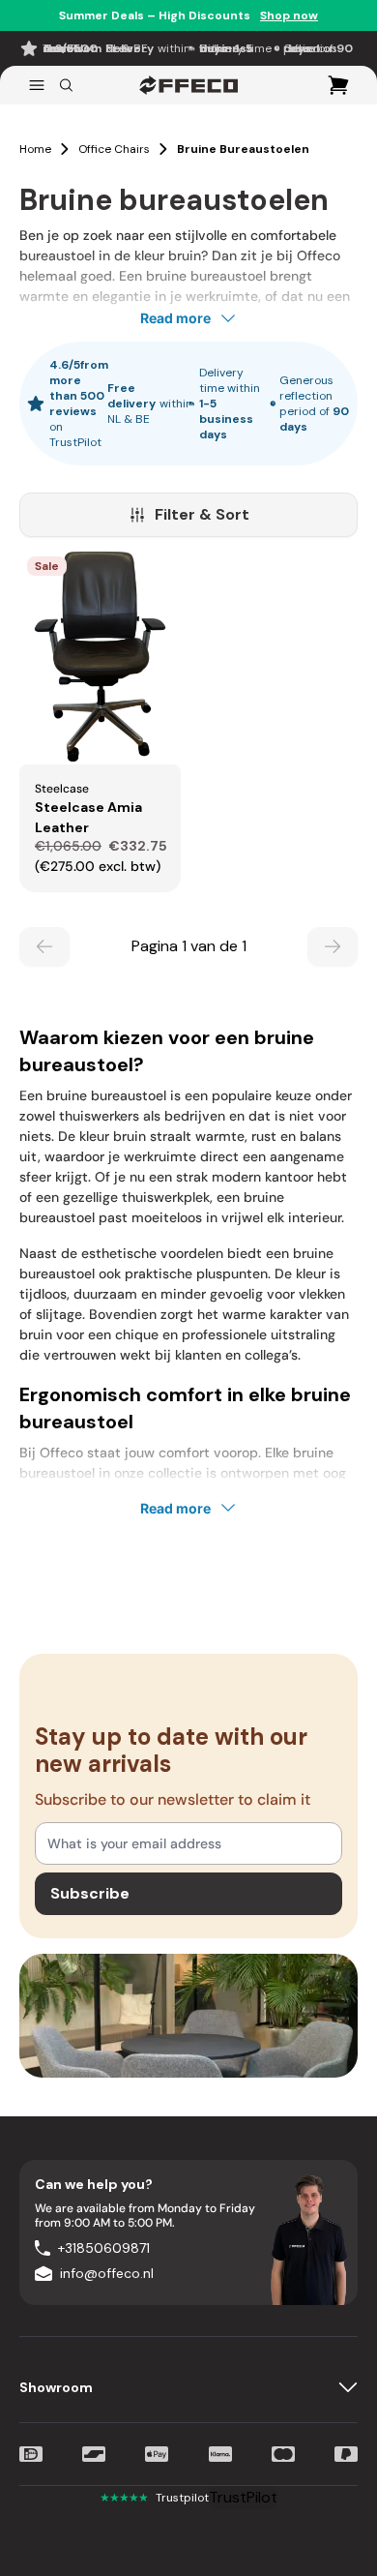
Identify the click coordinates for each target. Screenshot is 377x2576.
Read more (175, 318)
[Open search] (66, 85)
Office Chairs (114, 149)
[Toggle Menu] (37, 85)
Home (35, 149)
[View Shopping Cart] (338, 85)
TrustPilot (243, 2497)
